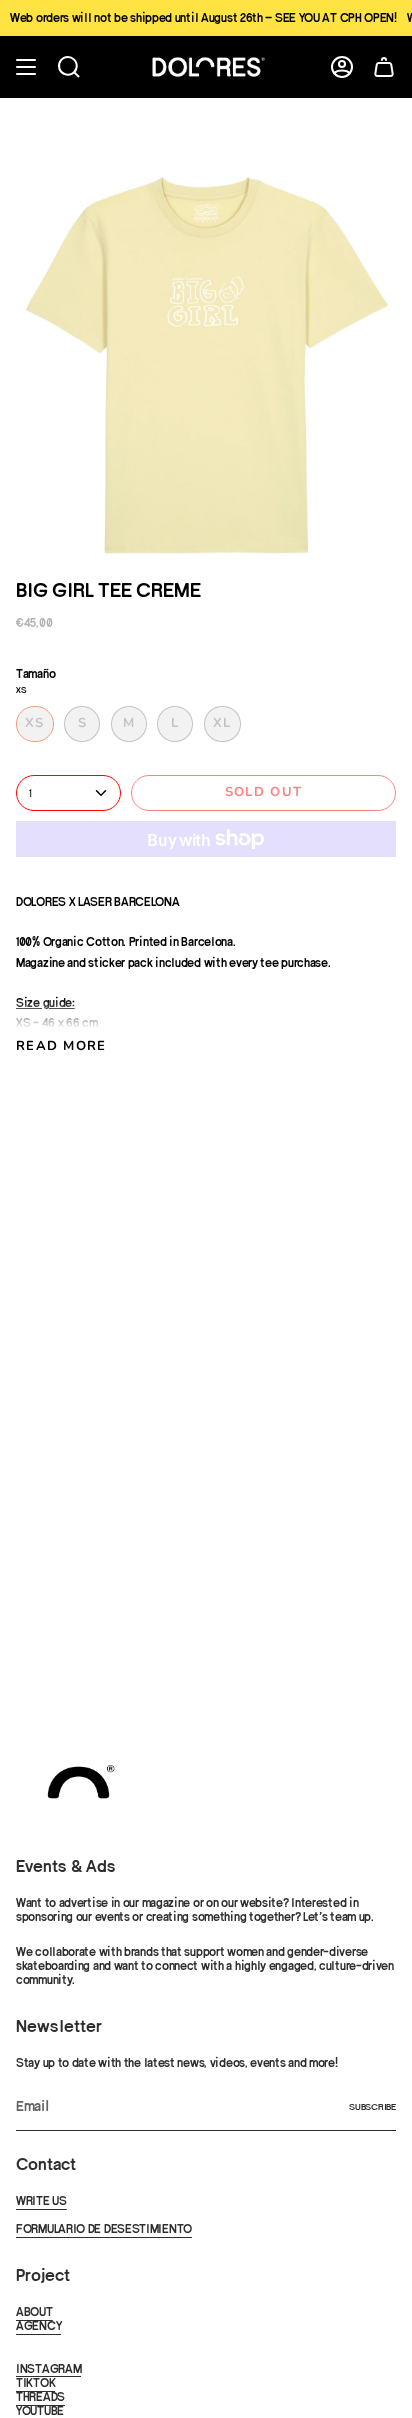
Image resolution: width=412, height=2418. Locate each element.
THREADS (40, 2397)
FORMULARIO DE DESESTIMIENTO (104, 2229)
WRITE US (41, 2201)
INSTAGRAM (48, 2369)
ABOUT (34, 2312)
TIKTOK (35, 2383)
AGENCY (38, 2326)
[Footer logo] (78, 1782)
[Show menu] (26, 67)
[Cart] (384, 67)
